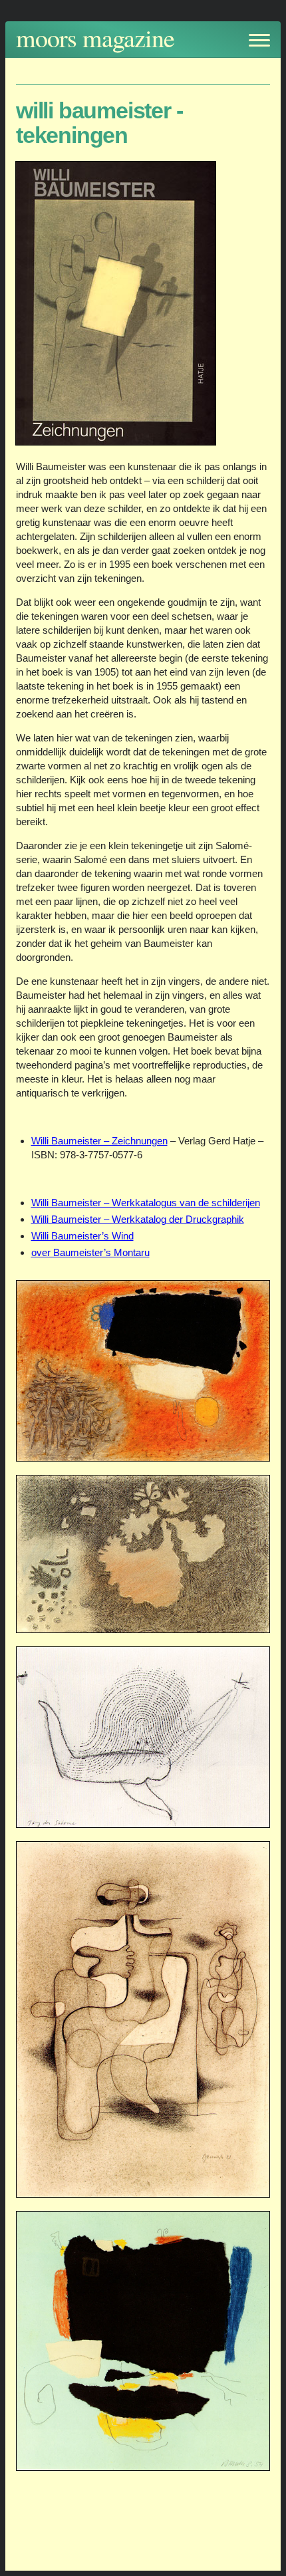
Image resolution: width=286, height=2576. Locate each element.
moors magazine (95, 38)
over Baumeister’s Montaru (90, 1252)
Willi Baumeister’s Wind (82, 1236)
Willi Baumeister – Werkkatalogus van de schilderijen (146, 1203)
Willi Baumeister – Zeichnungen (99, 1141)
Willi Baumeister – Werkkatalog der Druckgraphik (138, 1219)
